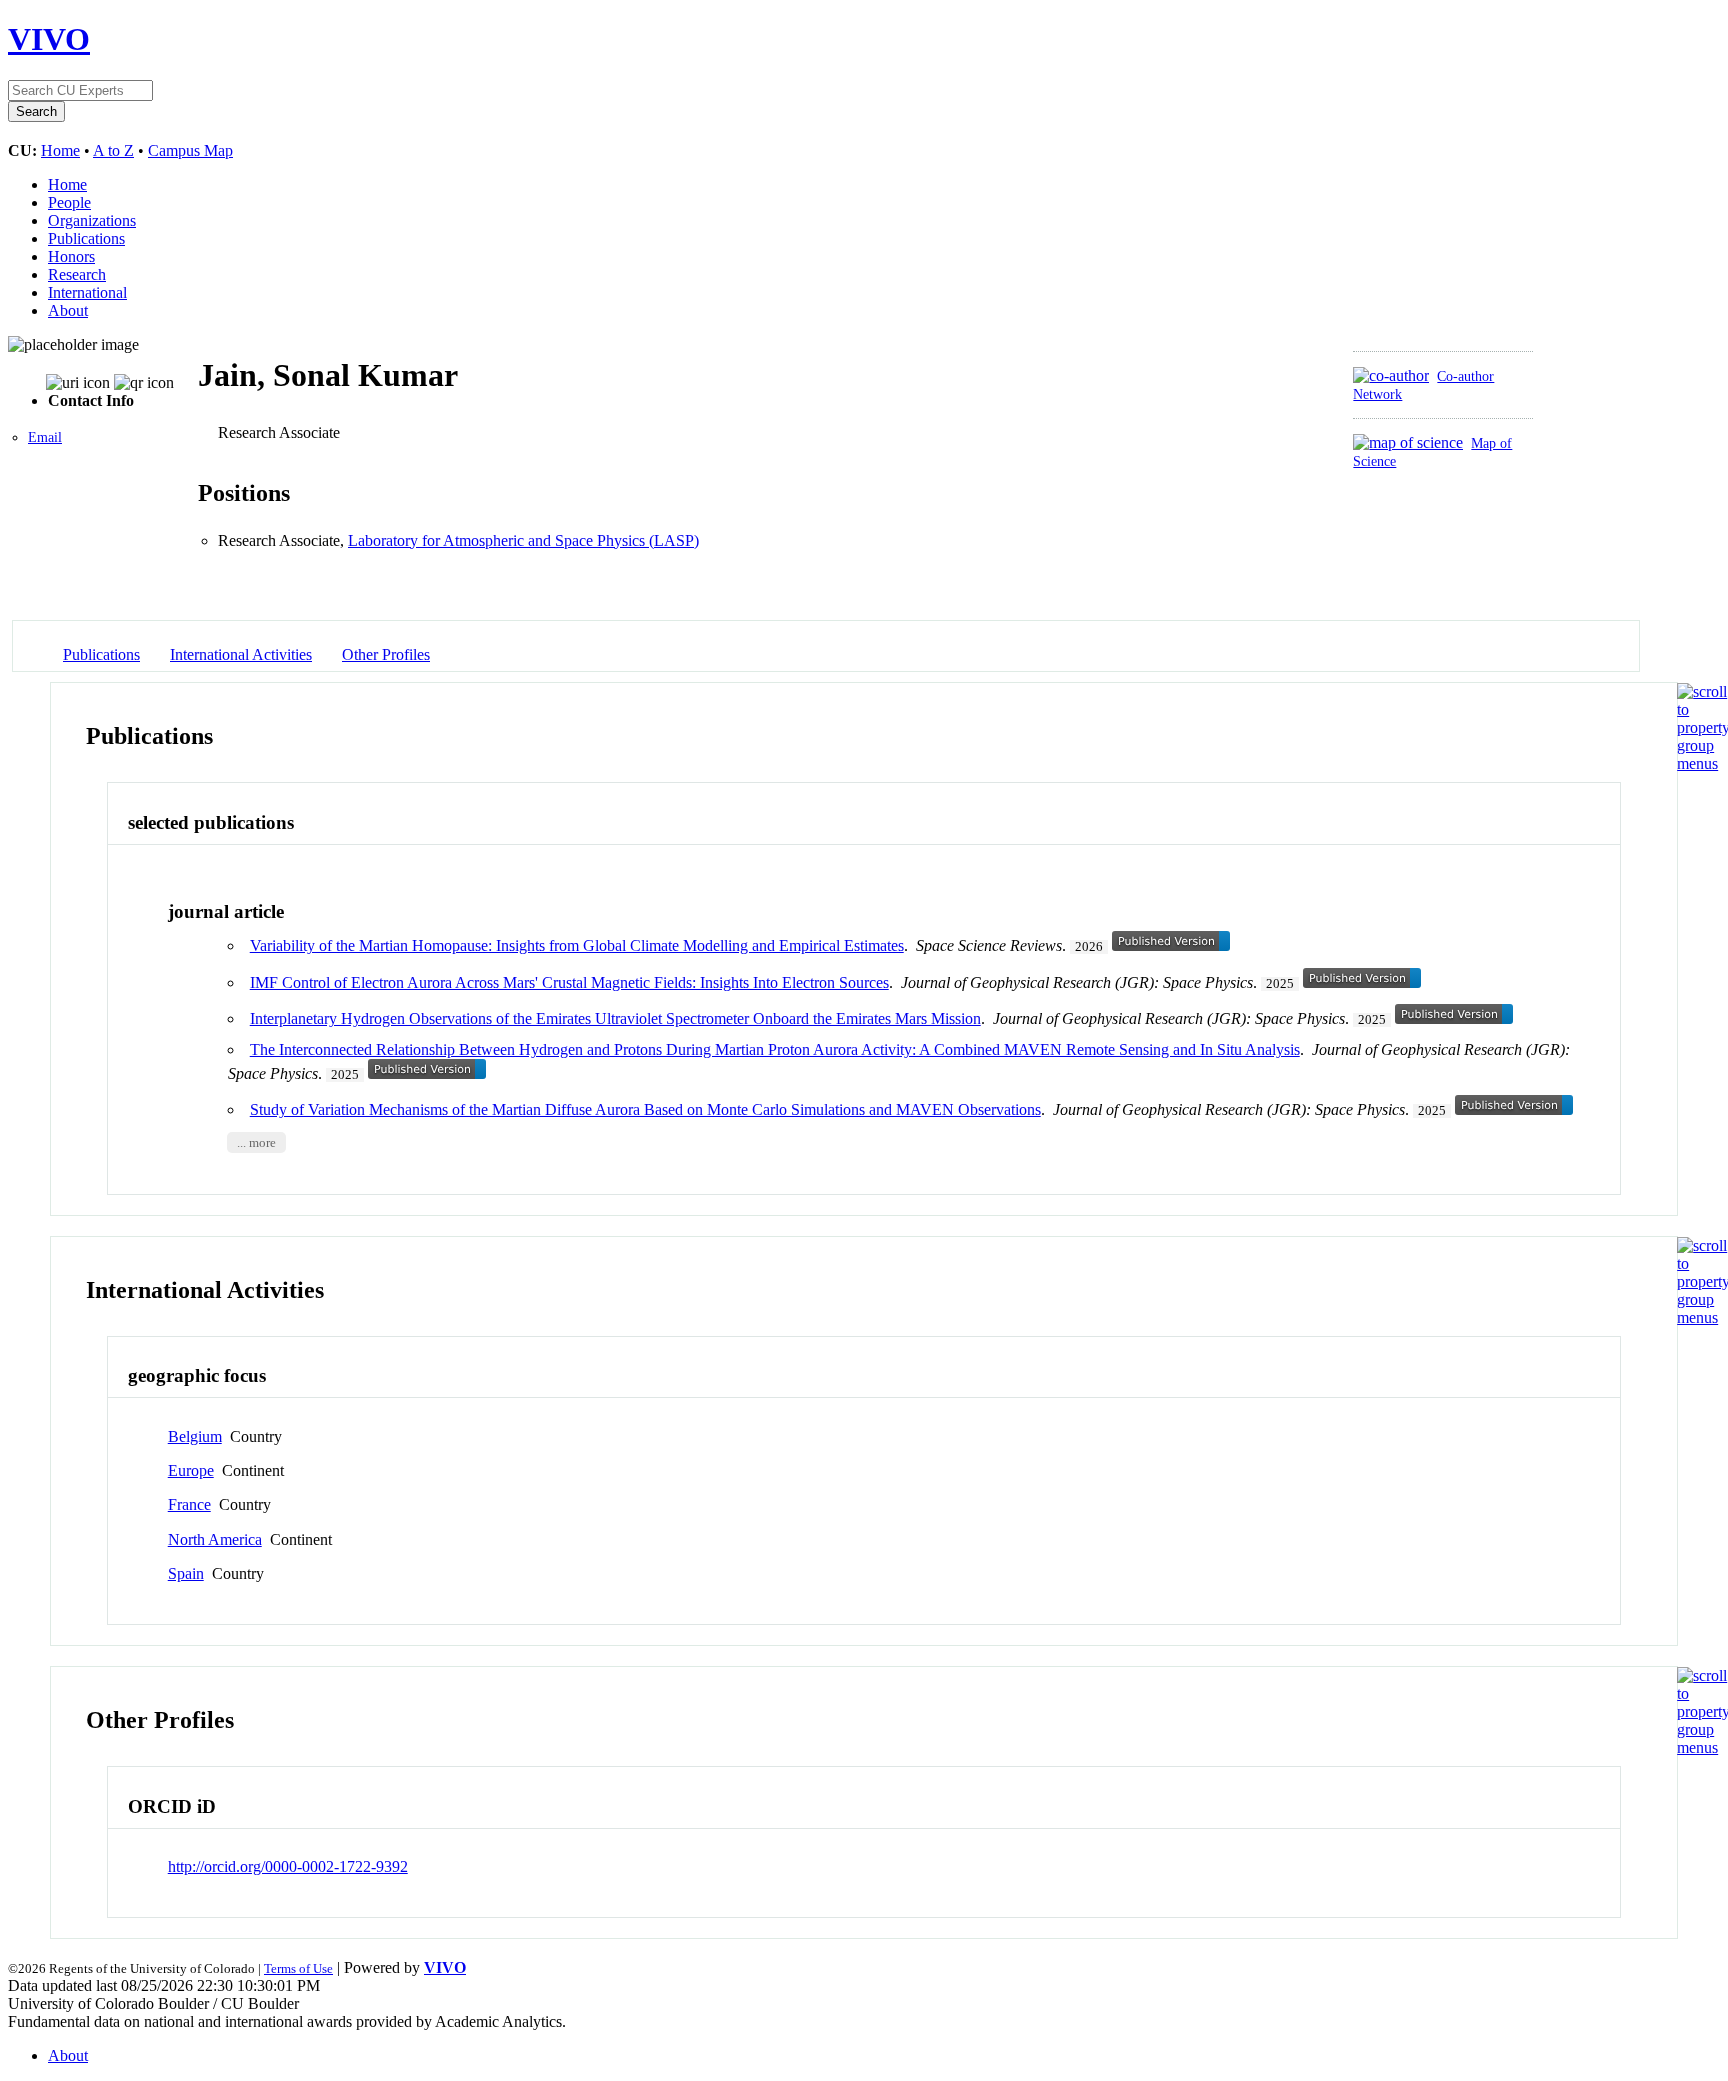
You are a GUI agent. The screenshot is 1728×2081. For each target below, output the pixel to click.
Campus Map (190, 150)
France (189, 1504)
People (69, 202)
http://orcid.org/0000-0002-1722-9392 (288, 1866)
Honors (71, 256)
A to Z (113, 150)
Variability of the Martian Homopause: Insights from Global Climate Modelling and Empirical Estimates (577, 945)
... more (256, 1143)
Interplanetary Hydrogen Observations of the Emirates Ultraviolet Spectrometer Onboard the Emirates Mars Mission (615, 1018)
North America (215, 1539)
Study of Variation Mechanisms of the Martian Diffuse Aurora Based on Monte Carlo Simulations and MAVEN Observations (645, 1109)
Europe (191, 1470)
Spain (186, 1573)
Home (60, 150)
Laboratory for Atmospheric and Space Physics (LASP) (523, 540)
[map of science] (1408, 442)
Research (77, 274)
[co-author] (1391, 375)
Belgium (195, 1436)
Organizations (92, 220)
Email (45, 437)
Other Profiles (386, 654)
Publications (86, 238)
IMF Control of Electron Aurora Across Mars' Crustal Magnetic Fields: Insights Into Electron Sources (569, 982)
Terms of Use (298, 1968)
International (87, 292)
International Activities (241, 654)
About (68, 310)
